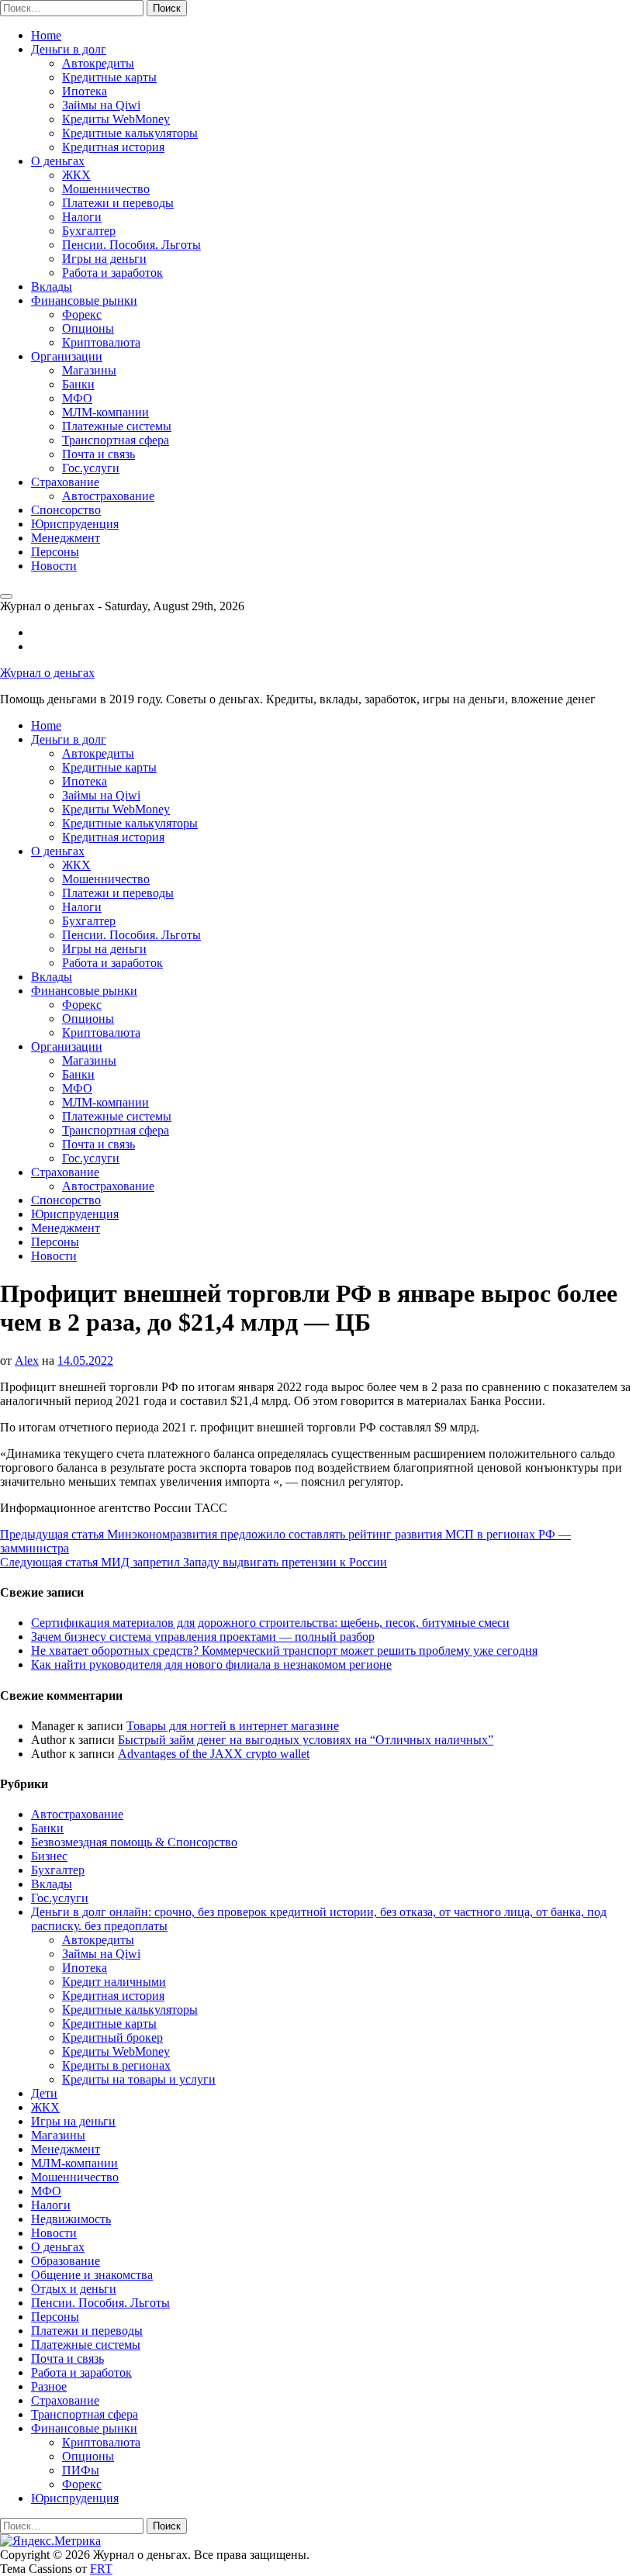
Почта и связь (99, 454)
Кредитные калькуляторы (130, 133)
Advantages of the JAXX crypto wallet (214, 1754)
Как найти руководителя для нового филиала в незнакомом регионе (211, 1664)
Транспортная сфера (116, 440)
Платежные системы (117, 426)
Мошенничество (106, 189)
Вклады (52, 287)
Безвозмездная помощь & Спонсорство (134, 1842)
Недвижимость (71, 2219)
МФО (77, 398)
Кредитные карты (109, 77)
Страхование (65, 482)
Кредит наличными (114, 1982)
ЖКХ (76, 175)
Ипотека (85, 91)
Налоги (82, 217)
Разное (49, 2386)
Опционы (88, 328)
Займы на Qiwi (101, 105)
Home (46, 35)
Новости (54, 566)
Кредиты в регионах (116, 2065)
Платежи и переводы (118, 203)
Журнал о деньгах (47, 673)
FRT (101, 2569)
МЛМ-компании (105, 412)
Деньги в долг (69, 49)
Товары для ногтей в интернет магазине (233, 1726)
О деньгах (58, 161)
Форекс (82, 314)
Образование (66, 2261)
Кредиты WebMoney (116, 119)
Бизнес (49, 1856)
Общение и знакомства (92, 2275)
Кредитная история (113, 147)
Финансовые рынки (84, 300)
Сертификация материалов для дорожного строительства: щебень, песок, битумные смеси (270, 1623)
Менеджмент (66, 538)
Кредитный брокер (112, 2037)
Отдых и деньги (74, 2289)
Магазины (89, 370)
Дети (44, 2093)
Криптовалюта (101, 342)
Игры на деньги (104, 259)
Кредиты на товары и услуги (139, 2079)
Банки (78, 384)
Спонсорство (66, 510)
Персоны (55, 552)
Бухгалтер (89, 231)
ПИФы (81, 2470)
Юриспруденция (75, 524)
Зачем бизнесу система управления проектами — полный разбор (203, 1637)
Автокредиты (98, 63)
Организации (67, 356)
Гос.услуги (91, 468)
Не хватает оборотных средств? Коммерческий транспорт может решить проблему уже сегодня (284, 1651)
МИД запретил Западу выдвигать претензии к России (194, 1562)
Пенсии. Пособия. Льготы (131, 245)
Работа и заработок (112, 273)
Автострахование (108, 496)
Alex (27, 1361)
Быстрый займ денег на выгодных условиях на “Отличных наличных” (306, 1740)
